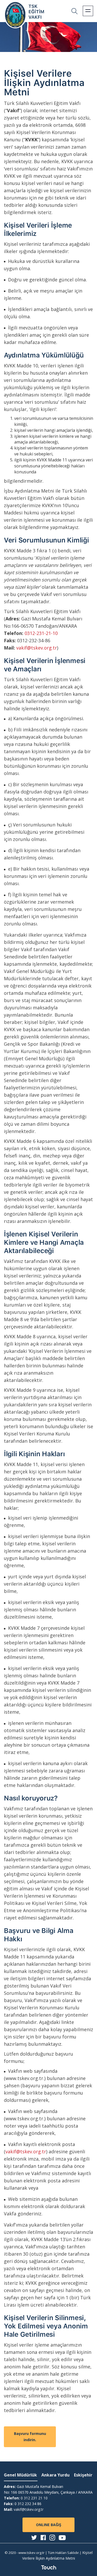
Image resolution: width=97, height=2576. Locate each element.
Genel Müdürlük (20, 2475)
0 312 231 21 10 (34, 2498)
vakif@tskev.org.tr (37, 648)
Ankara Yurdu (55, 2475)
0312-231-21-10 (41, 633)
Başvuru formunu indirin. (30, 2437)
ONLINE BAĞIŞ (49, 2525)
